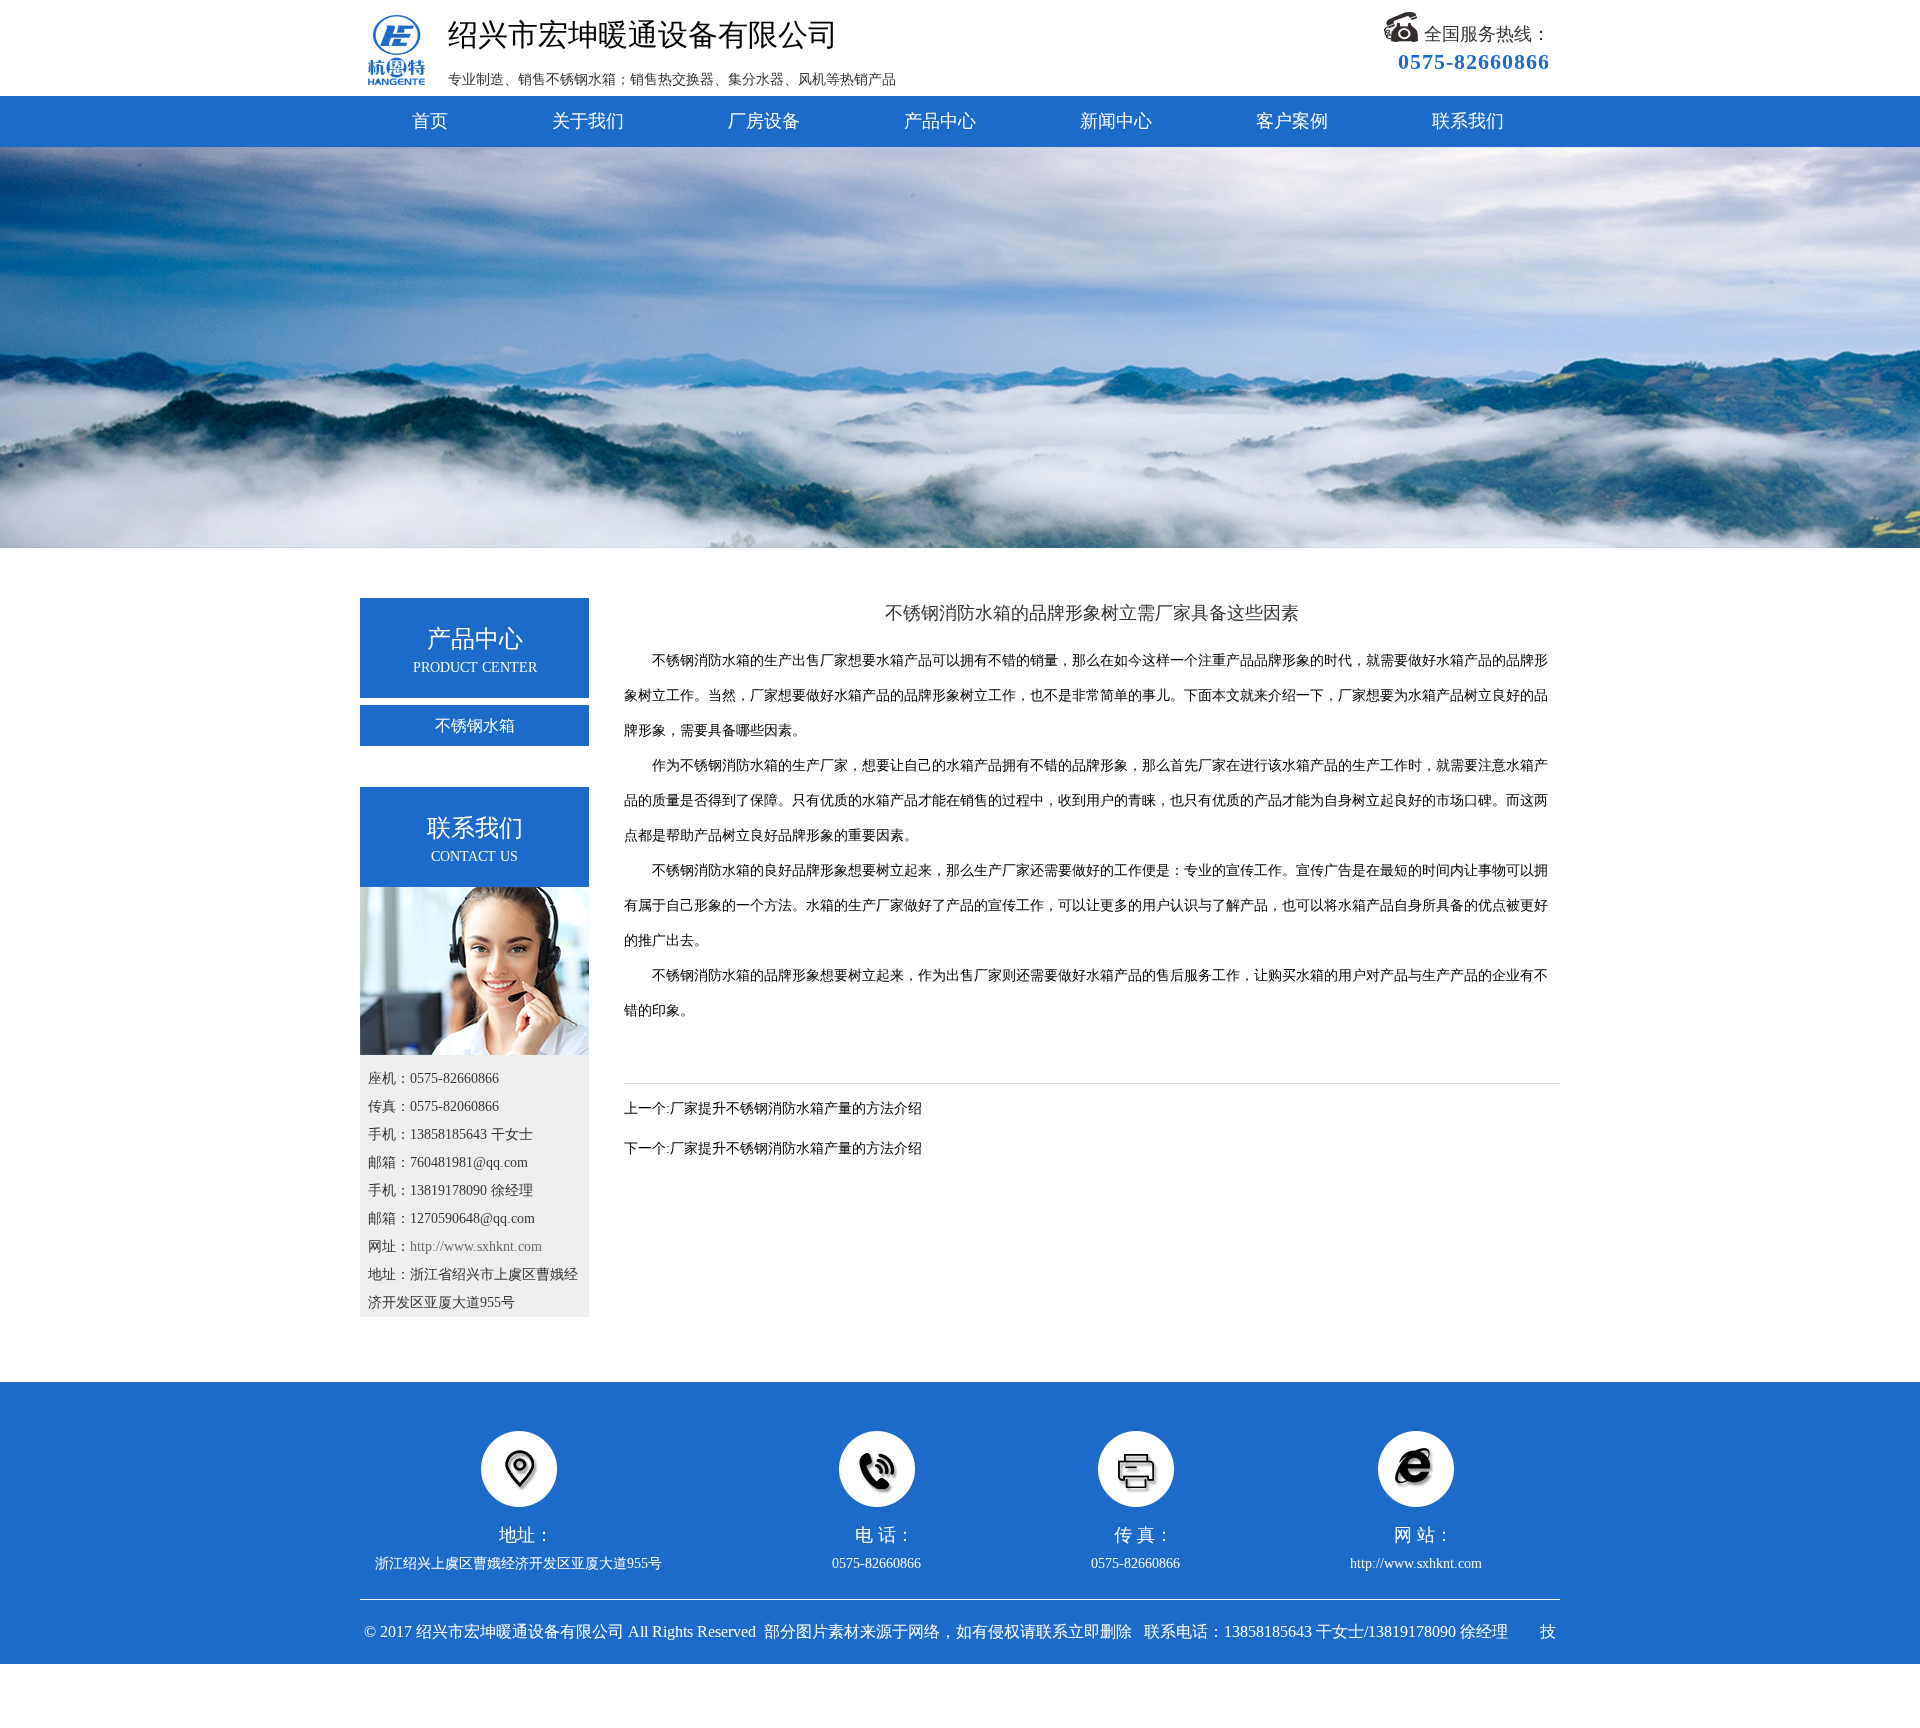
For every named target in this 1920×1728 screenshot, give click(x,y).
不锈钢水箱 (475, 725)
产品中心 (940, 121)
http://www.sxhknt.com (476, 1246)
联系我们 (1468, 121)
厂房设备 (764, 121)
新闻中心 (1116, 121)
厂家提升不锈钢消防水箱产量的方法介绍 (796, 1108)
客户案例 (1292, 121)
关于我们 (588, 121)
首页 (430, 121)
